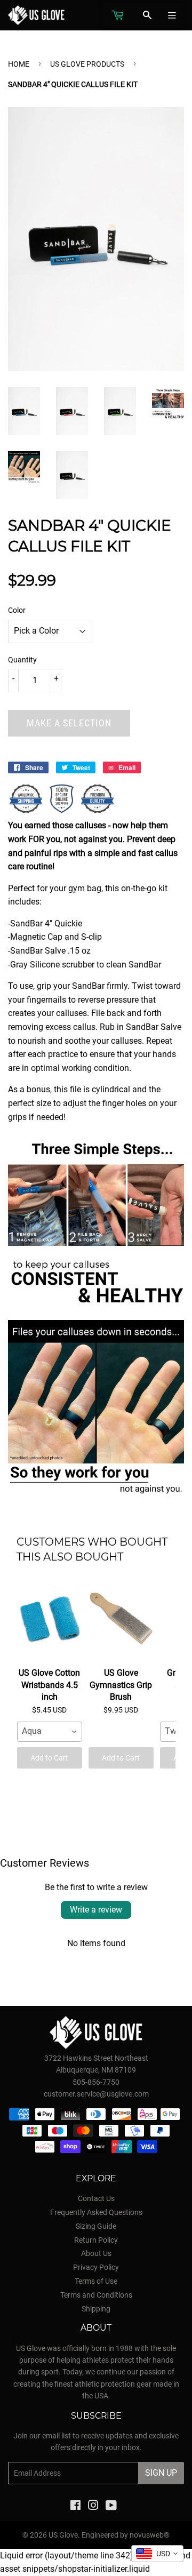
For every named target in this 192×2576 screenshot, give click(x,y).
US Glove (63, 2535)
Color (17, 610)
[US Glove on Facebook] (75, 2507)
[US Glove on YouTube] (111, 2507)
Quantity (22, 660)
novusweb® (150, 2535)
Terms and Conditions (96, 2295)
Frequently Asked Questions (96, 2212)
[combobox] (50, 1732)
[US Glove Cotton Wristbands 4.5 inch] (50, 1620)
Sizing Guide (96, 2226)
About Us (96, 2253)
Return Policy (96, 2240)
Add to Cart (49, 1758)
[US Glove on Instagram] (93, 2507)
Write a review (96, 1910)
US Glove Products (87, 64)
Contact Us (96, 2198)
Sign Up (161, 2473)
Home (19, 64)
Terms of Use (96, 2281)
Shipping (96, 2309)
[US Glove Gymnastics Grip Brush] (121, 1620)
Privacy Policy (96, 2267)
